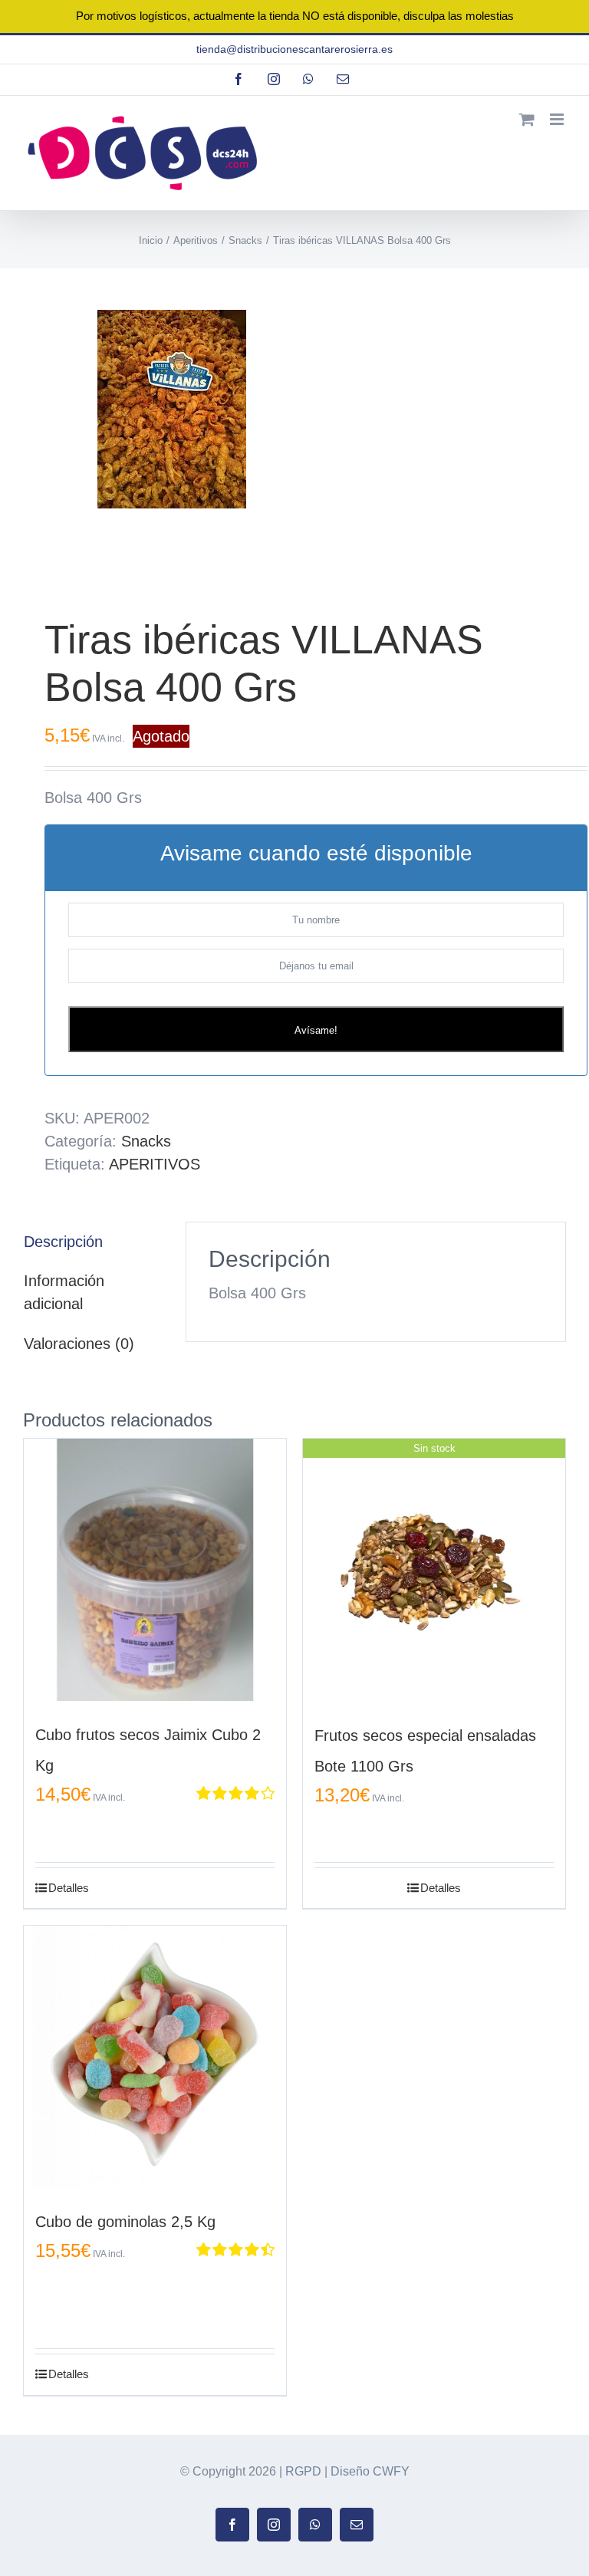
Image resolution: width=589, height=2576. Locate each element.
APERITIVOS (155, 1164)
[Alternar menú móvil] (558, 119)
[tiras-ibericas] (294, 423)
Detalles (69, 1888)
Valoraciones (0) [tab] (79, 1344)
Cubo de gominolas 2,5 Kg (125, 2222)
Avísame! (316, 1030)
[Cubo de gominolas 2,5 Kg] (155, 2057)
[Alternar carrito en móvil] (527, 119)
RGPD (303, 2471)
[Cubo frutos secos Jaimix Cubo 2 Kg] (155, 1570)
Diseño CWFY (370, 2471)
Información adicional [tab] (64, 1292)
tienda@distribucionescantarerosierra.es (294, 49)
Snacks (146, 1141)
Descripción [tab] (63, 1242)
